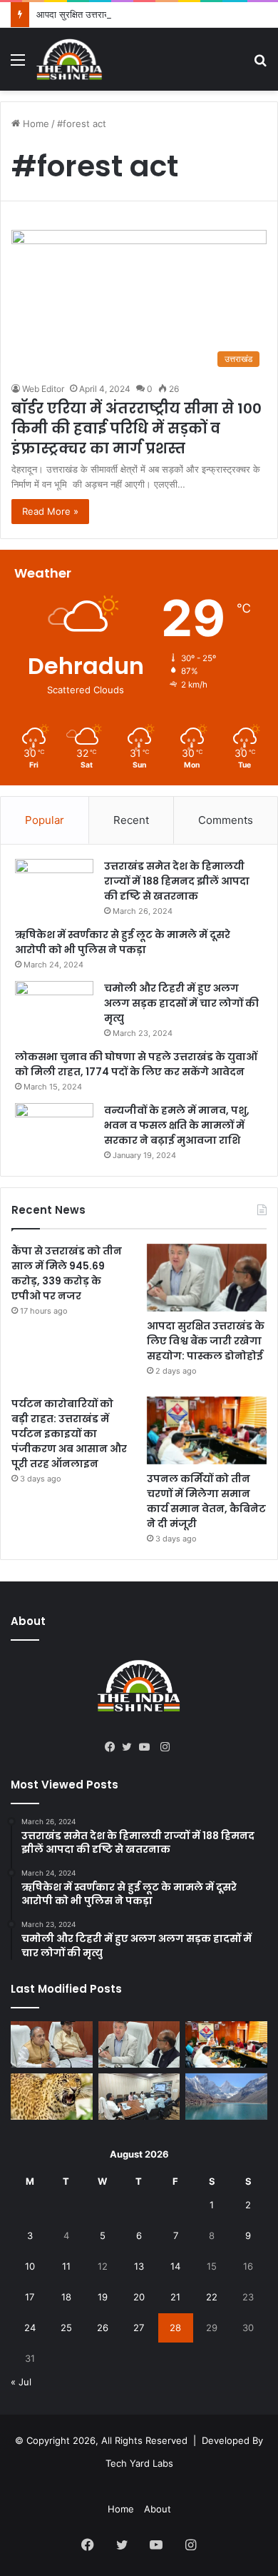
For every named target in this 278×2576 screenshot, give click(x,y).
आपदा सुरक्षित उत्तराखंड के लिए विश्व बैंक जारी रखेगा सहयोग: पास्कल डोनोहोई (206, 1341)
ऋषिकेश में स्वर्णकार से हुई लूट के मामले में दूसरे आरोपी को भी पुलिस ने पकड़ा (123, 942)
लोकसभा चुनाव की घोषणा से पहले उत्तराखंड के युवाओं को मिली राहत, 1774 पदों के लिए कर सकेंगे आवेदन (136, 1064)
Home (35, 124)
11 (66, 2266)
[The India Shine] (69, 59)
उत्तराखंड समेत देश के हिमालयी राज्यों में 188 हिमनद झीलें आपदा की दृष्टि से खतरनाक (177, 881)
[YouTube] (148, 1747)
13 (139, 2266)
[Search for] (260, 65)
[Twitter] (130, 1747)
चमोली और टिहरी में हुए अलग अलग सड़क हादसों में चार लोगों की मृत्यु (181, 1003)
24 (30, 2328)
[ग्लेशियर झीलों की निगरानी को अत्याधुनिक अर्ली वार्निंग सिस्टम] (52, 2044)
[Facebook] (113, 1747)
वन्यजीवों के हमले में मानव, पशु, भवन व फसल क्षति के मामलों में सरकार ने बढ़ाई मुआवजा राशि (177, 1125)
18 (66, 2297)
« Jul (21, 2382)
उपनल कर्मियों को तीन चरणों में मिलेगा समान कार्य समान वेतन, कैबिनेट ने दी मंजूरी (206, 1501)
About (158, 2509)
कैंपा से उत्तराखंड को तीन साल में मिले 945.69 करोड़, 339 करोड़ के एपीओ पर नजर (67, 1273)
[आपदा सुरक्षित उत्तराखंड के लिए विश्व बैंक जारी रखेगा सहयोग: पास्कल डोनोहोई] (207, 1278)
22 (212, 2297)
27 (139, 2328)
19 (103, 2297)
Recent (131, 820)
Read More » (50, 511)
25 (66, 2328)
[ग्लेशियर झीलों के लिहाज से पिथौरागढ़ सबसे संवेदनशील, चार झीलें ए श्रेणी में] (226, 2097)
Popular (45, 820)
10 (30, 2266)
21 (175, 2297)
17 (30, 2297)
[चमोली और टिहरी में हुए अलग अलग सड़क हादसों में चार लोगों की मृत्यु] (54, 1008)
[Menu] (18, 65)
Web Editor (43, 389)
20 (139, 2297)
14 (175, 2266)
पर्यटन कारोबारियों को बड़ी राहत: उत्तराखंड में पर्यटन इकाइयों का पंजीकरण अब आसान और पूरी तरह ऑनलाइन (69, 1434)
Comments (226, 820)
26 (103, 2328)
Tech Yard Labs (139, 2463)
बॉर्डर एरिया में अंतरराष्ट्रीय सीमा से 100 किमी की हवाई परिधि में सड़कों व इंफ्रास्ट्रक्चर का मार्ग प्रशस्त (137, 428)
